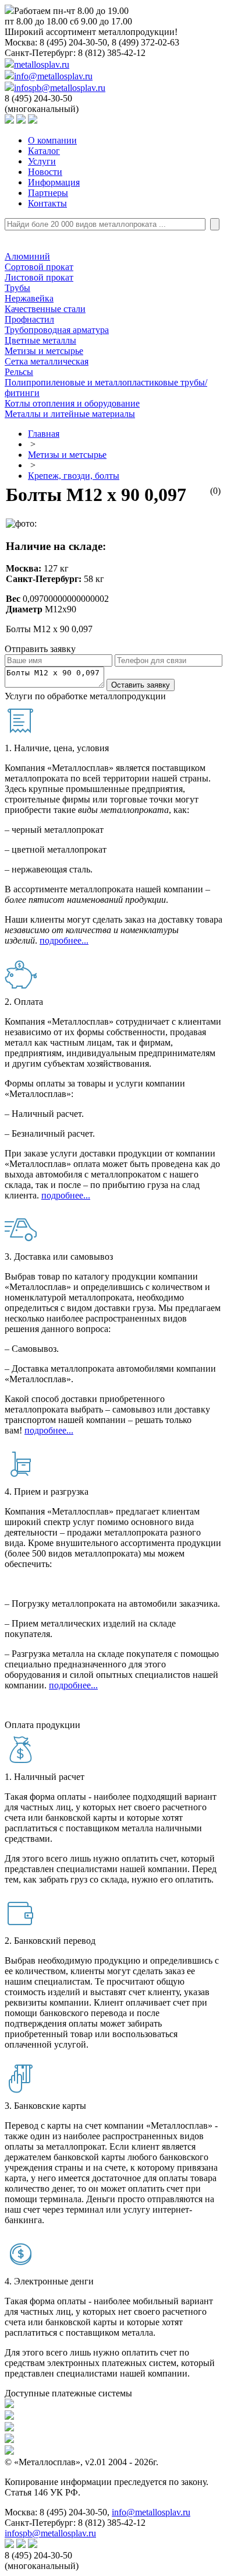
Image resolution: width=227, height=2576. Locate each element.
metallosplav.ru (42, 64)
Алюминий (27, 256)
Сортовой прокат (39, 267)
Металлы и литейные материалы (70, 414)
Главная (44, 434)
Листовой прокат (39, 277)
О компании (52, 140)
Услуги (42, 161)
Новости (45, 172)
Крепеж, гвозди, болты (74, 476)
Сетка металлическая (47, 361)
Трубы (17, 288)
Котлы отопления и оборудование (72, 403)
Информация (54, 182)
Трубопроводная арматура (57, 330)
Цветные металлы (40, 340)
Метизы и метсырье (44, 351)
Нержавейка (29, 298)
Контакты (47, 203)
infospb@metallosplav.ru (60, 88)
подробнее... (64, 940)
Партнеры (48, 193)
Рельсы (19, 372)
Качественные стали (45, 309)
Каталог (44, 151)
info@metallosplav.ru (53, 76)
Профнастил (29, 319)
